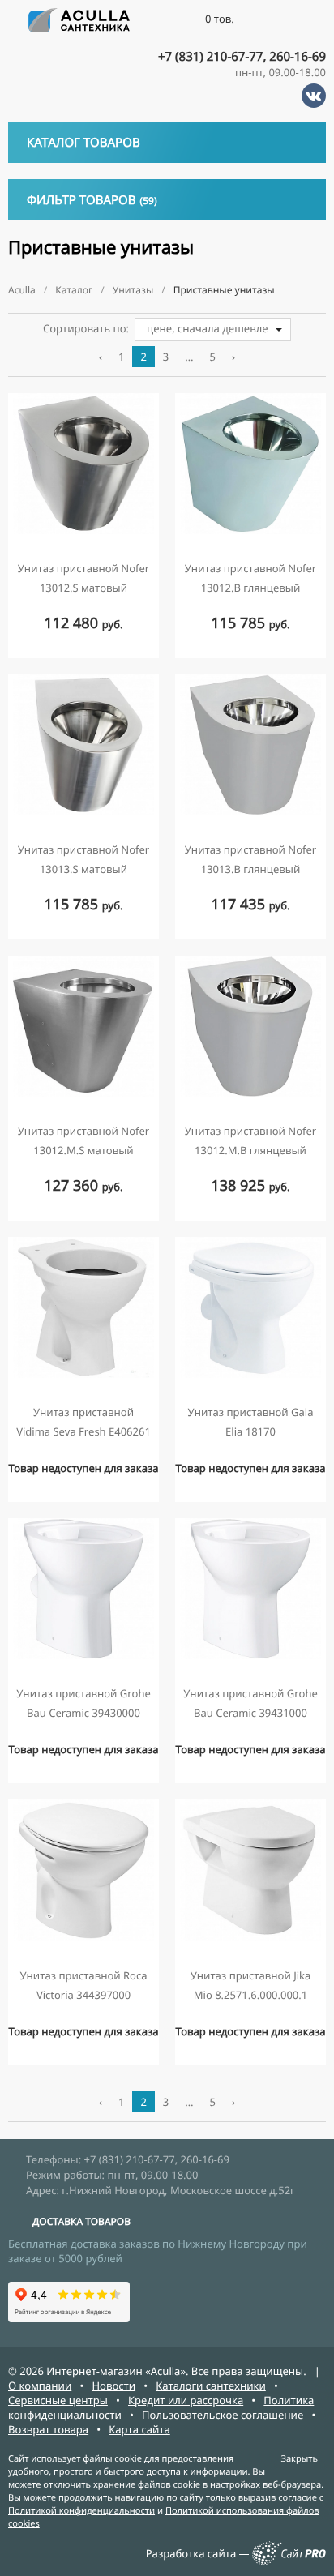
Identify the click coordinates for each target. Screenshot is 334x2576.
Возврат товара (48, 2429)
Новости (113, 2386)
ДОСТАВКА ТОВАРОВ (81, 2221)
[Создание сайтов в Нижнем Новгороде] (289, 2561)
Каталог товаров (83, 143)
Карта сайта (139, 2429)
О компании (40, 2386)
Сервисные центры (58, 2400)
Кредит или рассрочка (186, 2400)
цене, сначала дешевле (208, 328)
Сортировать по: (86, 328)
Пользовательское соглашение (223, 2415)
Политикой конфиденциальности (81, 2511)
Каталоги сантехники (211, 2386)
